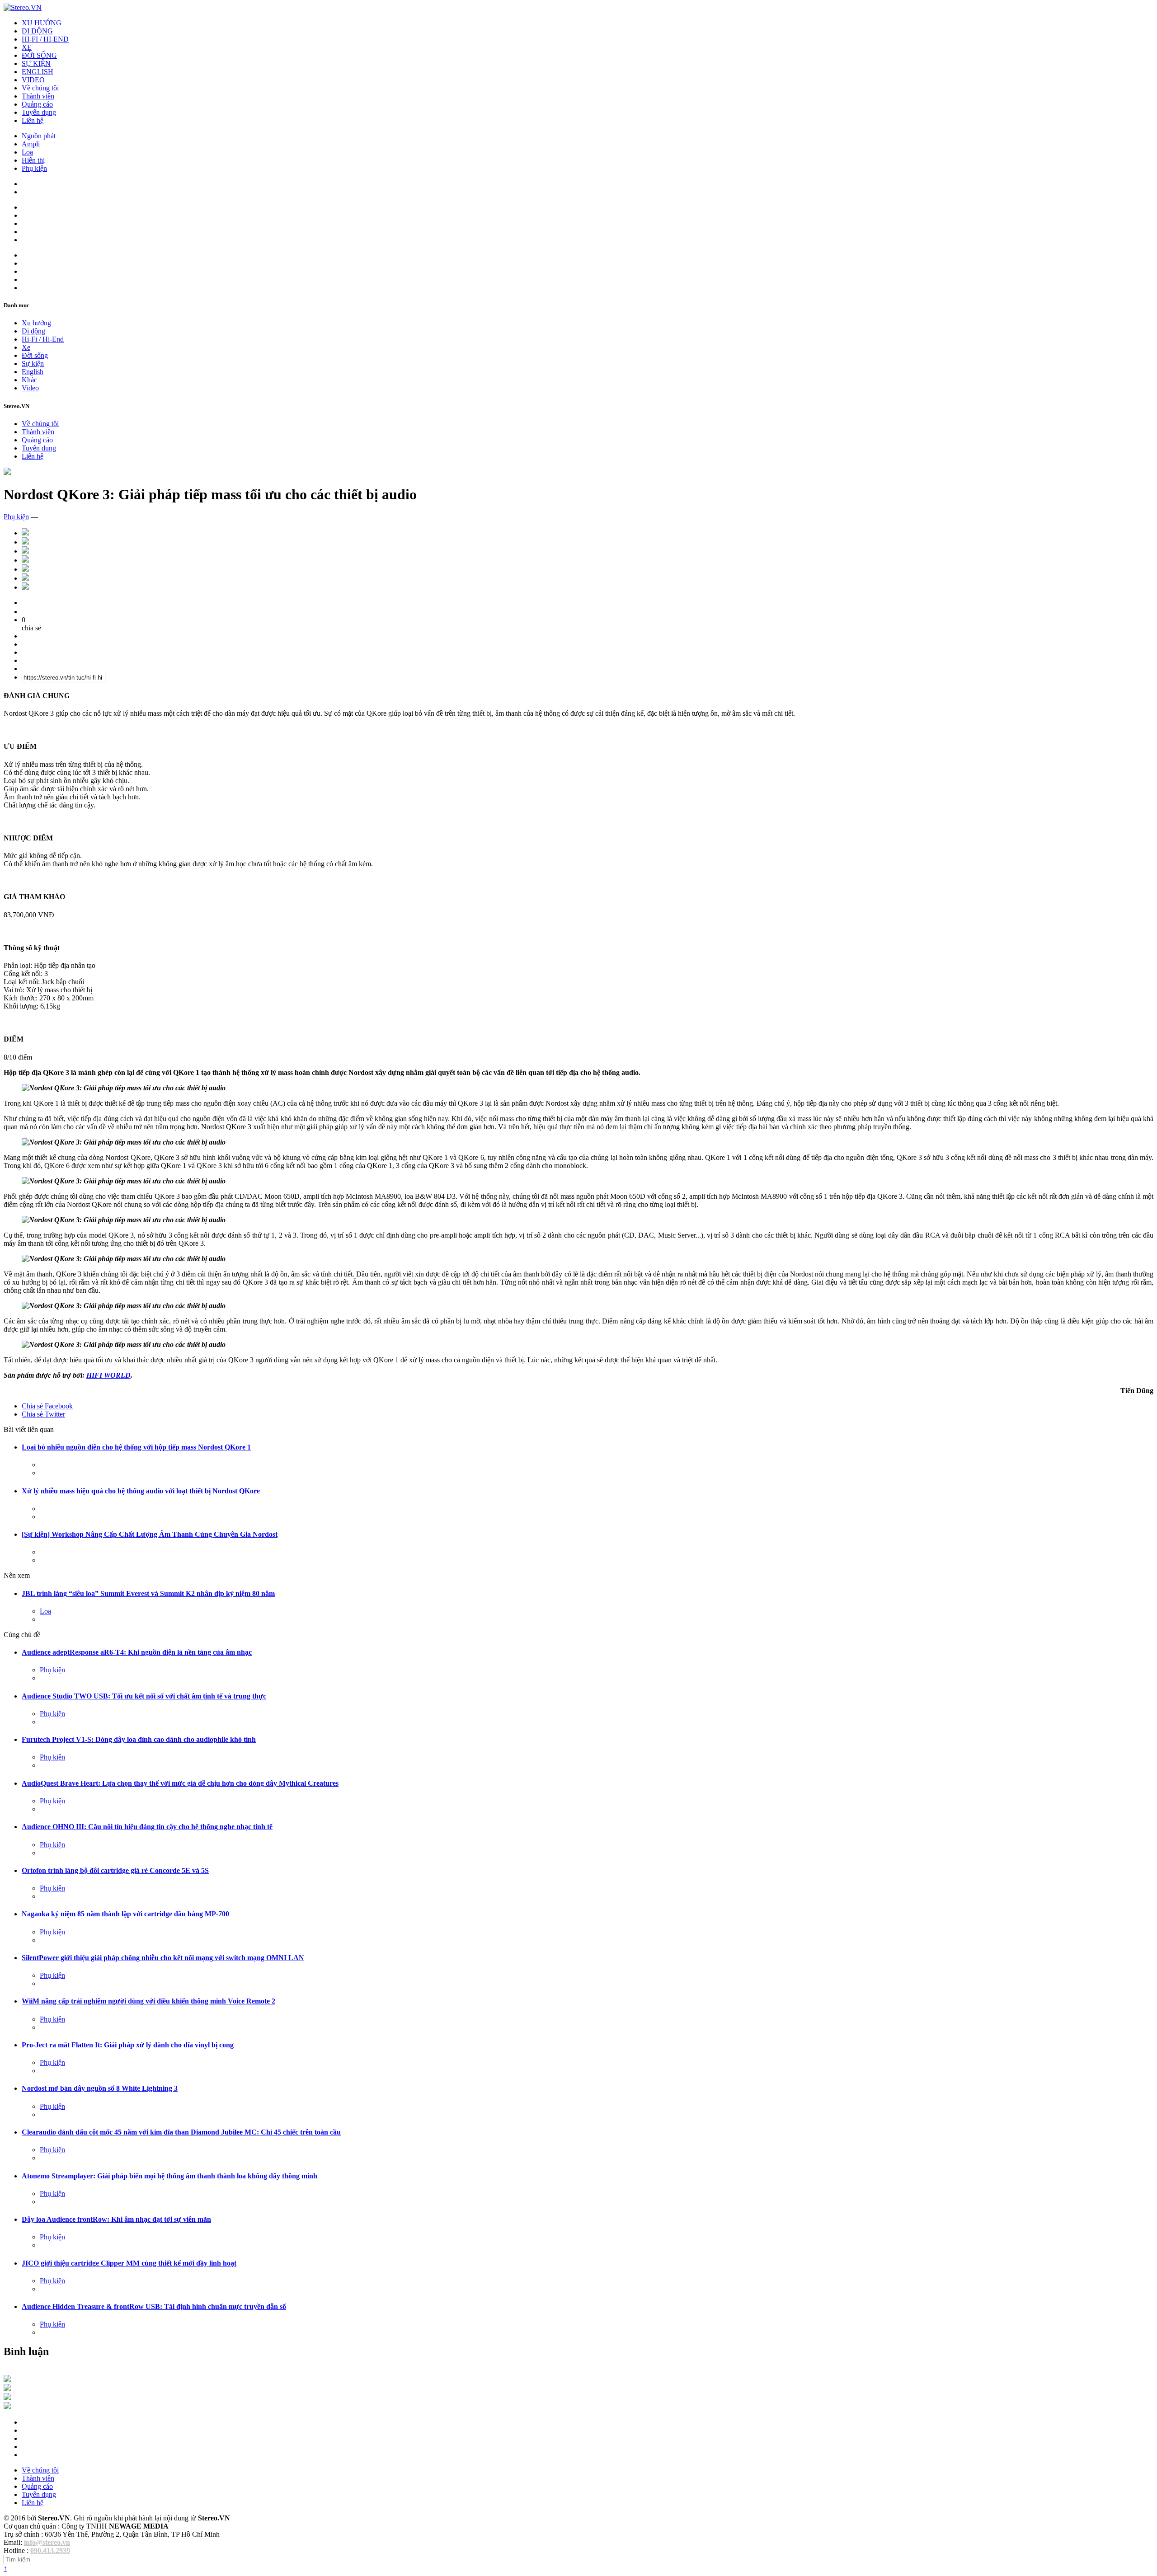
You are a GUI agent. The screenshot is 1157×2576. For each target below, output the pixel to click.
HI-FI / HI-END (45, 39)
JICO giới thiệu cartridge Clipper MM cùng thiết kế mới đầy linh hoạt (129, 2263)
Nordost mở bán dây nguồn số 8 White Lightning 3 (100, 2088)
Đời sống (35, 355)
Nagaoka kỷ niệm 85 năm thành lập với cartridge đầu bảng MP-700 (125, 1914)
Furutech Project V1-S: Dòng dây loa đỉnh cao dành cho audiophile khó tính (139, 1739)
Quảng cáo (37, 104)
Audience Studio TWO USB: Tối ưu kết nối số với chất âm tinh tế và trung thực (144, 1696)
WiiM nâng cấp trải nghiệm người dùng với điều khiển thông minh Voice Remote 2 (148, 2001)
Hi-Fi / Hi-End (43, 339)
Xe (26, 347)
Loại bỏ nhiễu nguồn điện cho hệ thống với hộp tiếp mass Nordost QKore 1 (136, 1447)
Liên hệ (33, 120)
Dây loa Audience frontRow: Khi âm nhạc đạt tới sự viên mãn (116, 2219)
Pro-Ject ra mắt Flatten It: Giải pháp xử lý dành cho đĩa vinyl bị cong (128, 2045)
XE (27, 47)
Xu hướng (36, 323)
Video (30, 388)
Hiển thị (33, 160)
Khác (29, 380)
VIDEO (33, 80)
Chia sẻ (47, 1406)
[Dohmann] (7, 2380)
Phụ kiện (34, 168)
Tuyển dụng (39, 112)
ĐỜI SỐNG (39, 55)
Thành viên (38, 96)
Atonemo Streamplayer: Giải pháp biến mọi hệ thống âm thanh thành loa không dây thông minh (169, 2176)
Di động (33, 331)
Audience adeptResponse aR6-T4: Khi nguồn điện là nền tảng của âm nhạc (137, 1652)
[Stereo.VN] (23, 7)
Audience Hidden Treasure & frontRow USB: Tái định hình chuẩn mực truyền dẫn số (154, 2306)
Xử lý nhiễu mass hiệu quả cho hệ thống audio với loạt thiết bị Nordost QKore (141, 1491)
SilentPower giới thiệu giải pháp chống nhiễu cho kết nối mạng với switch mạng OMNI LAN (163, 1958)
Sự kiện (33, 364)
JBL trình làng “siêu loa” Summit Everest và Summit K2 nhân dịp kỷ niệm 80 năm (148, 1593)
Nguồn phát (39, 136)
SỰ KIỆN (36, 63)
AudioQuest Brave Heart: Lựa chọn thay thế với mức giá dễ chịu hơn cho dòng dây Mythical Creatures (180, 1783)
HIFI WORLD (108, 1375)
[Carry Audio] (7, 2389)
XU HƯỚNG (42, 23)
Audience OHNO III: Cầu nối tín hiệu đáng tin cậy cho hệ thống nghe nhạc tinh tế (147, 1827)
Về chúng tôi (40, 88)
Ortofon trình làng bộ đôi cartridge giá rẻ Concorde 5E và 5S (115, 1870)
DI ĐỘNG (37, 31)
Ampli (31, 144)
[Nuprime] (7, 2398)
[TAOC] (7, 2407)
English (33, 372)
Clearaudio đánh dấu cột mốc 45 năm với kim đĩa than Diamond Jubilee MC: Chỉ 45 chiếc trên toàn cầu (181, 2132)
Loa (27, 152)
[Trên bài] (7, 472)
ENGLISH (38, 72)
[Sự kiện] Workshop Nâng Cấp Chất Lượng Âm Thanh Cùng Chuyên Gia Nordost (150, 1534)
